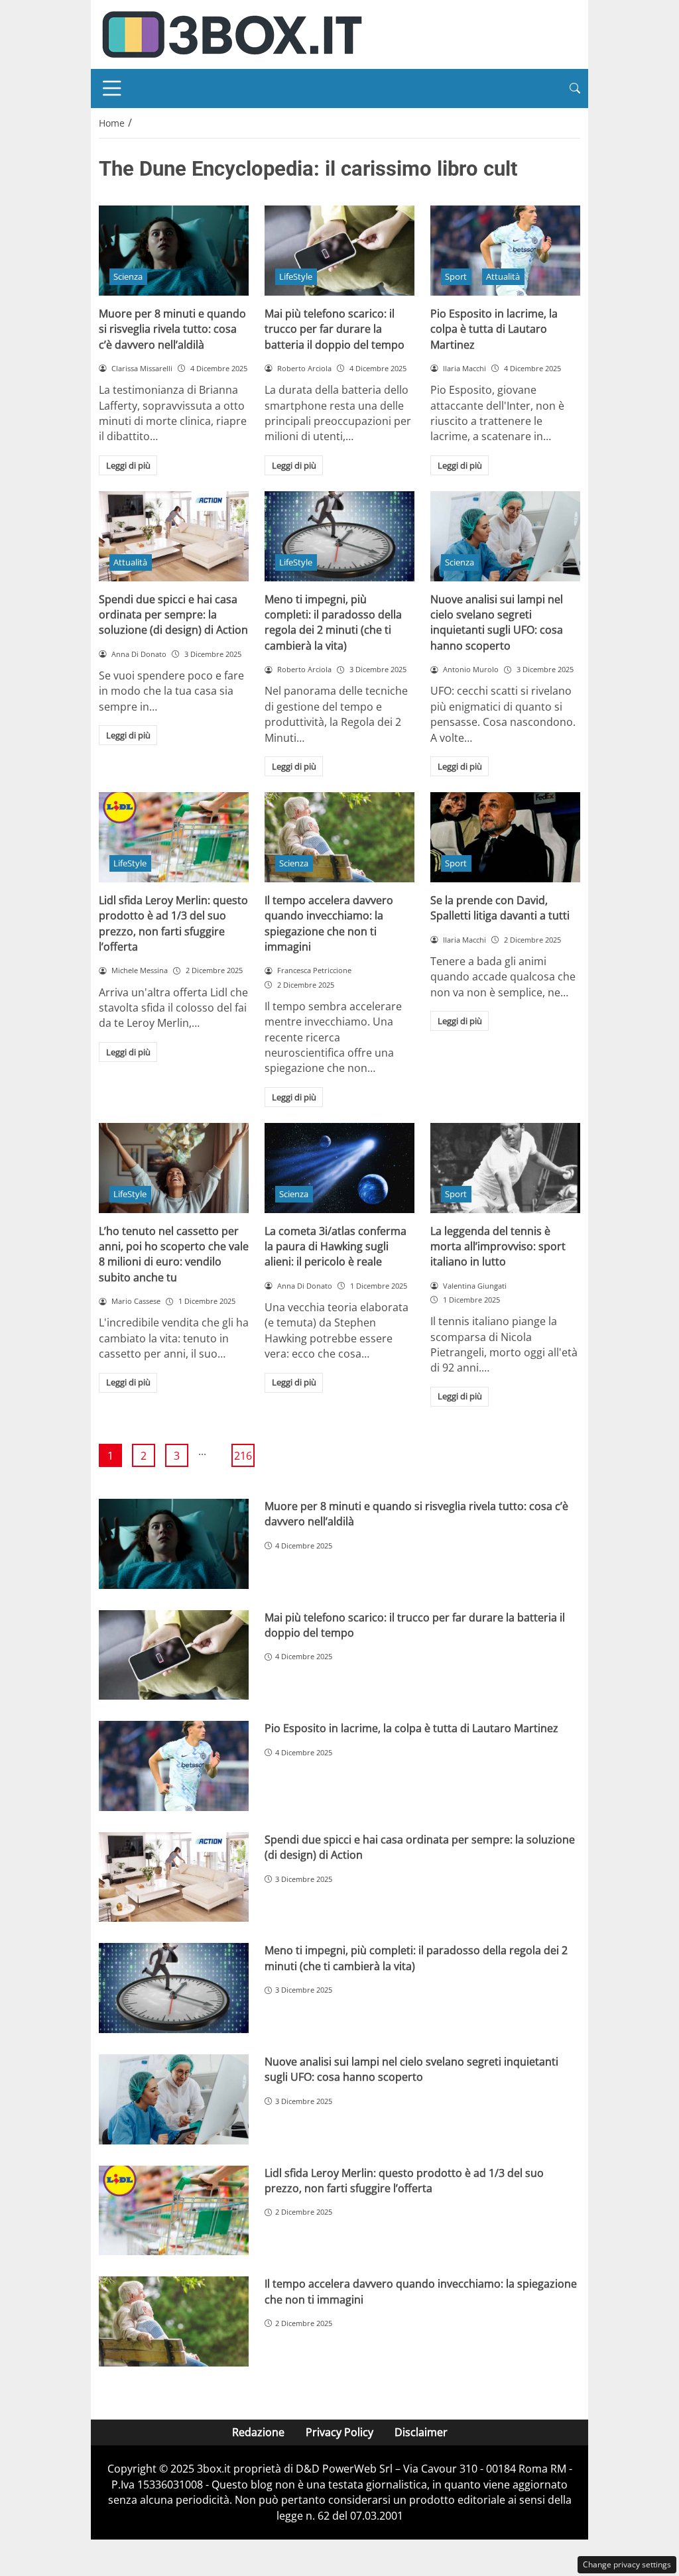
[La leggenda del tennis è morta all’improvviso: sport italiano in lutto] (505, 1168)
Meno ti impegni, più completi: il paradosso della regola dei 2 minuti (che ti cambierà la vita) (333, 622)
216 (243, 1456)
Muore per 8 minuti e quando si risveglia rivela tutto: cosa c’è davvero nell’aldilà (172, 329)
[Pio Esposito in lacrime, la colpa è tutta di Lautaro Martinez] (505, 251)
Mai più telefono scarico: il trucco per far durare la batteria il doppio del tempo (335, 329)
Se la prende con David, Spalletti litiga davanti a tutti (500, 908)
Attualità (503, 276)
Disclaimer (421, 2432)
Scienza (128, 276)
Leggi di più (128, 465)
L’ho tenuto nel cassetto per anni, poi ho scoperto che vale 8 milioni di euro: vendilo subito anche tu (174, 1254)
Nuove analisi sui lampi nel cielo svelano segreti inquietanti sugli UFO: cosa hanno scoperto (497, 622)
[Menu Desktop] (112, 88)
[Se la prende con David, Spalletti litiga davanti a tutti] (505, 837)
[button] (575, 88)
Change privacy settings (627, 2564)
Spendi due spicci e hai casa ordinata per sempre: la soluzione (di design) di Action (173, 615)
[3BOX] (231, 33)
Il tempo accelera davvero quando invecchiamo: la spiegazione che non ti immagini (329, 923)
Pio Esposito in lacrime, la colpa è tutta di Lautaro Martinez (494, 329)
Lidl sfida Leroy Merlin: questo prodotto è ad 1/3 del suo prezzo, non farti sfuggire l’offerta (173, 923)
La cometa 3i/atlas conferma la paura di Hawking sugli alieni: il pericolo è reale (336, 1247)
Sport (456, 276)
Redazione (258, 2432)
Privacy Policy (339, 2432)
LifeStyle (296, 276)
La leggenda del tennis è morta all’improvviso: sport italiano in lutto (498, 1247)
